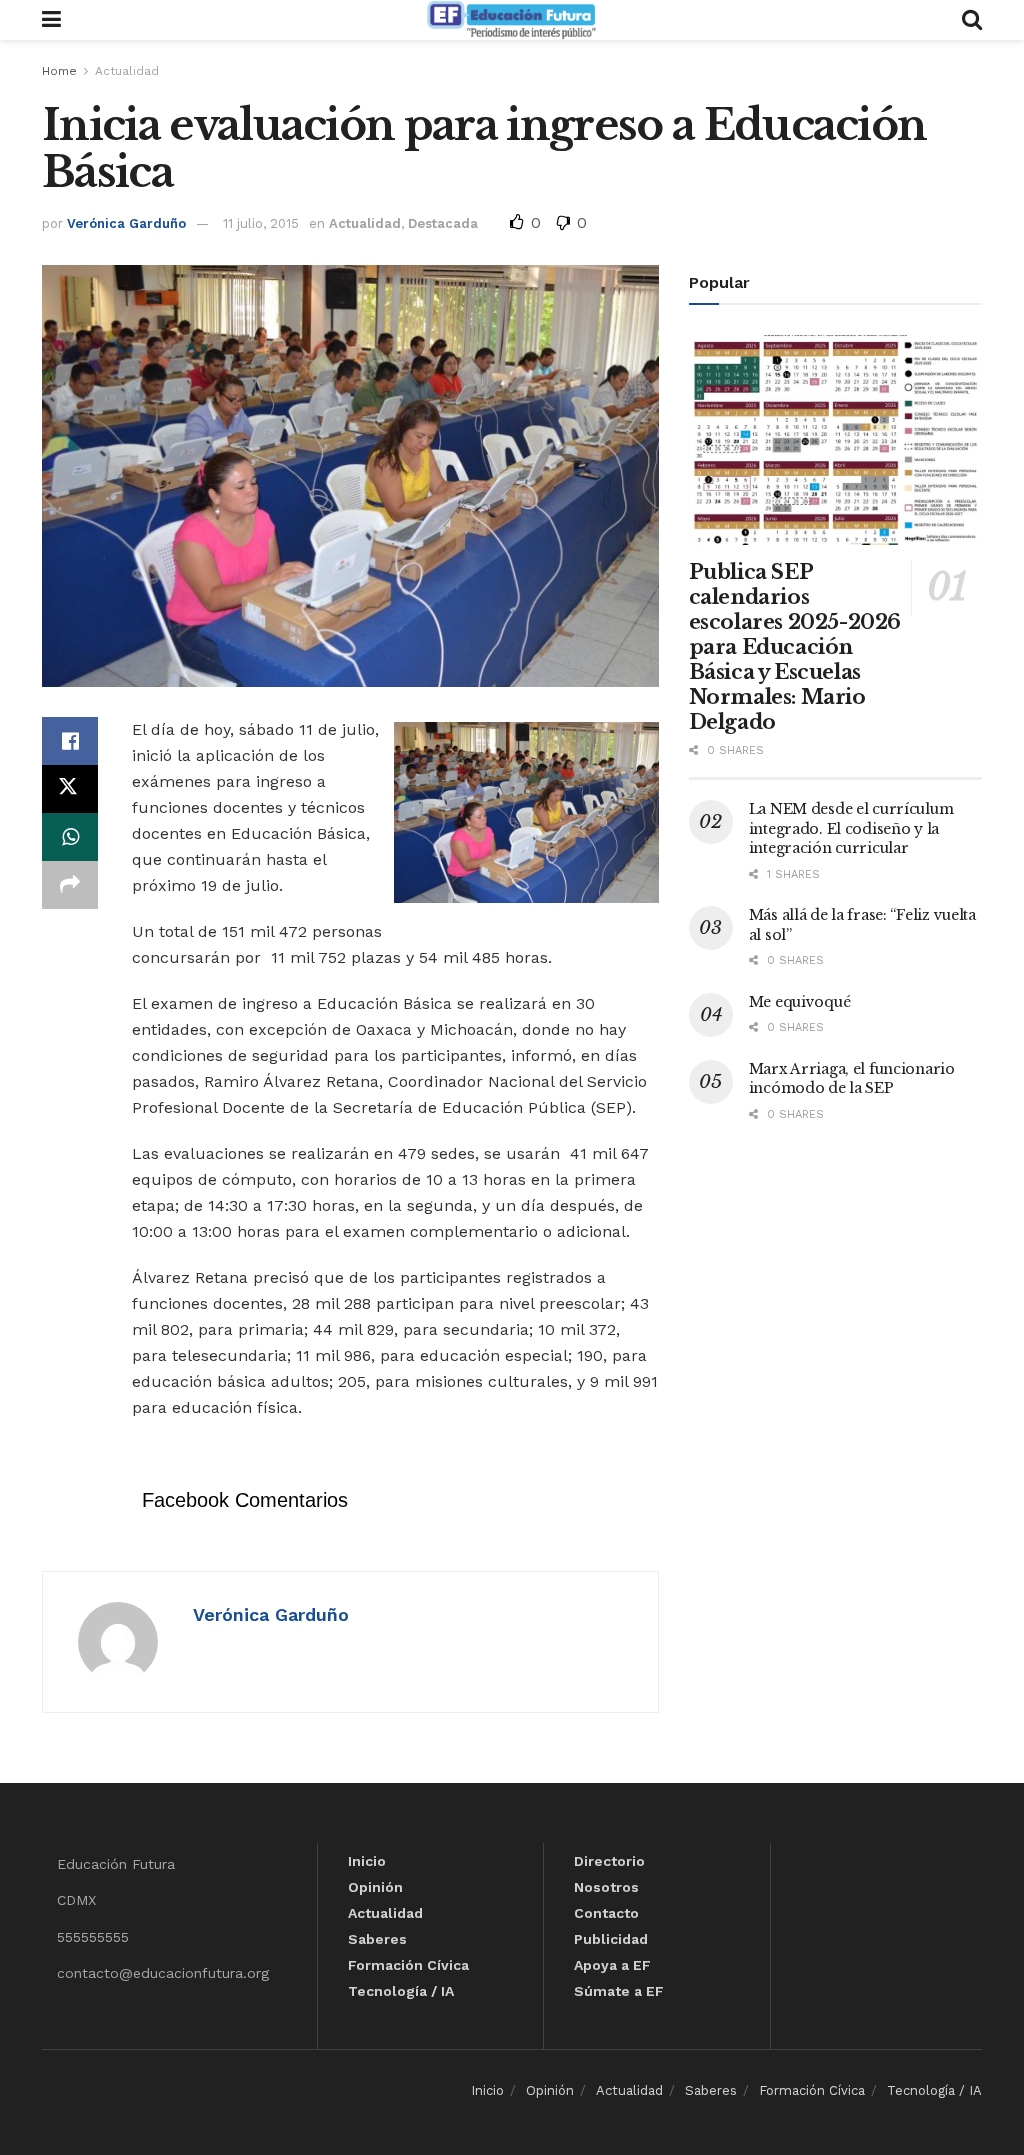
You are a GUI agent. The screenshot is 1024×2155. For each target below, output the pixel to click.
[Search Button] (972, 20)
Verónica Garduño (126, 223)
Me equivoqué (800, 1002)
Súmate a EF (619, 1991)
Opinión (375, 1887)
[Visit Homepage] (511, 20)
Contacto (606, 1913)
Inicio (367, 1861)
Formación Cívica (408, 1965)
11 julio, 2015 (261, 223)
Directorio (609, 1861)
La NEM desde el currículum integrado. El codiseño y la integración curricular (851, 828)
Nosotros (606, 1887)
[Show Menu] (51, 20)
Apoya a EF (612, 1965)
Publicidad (611, 1939)
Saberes (377, 1939)
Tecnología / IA (401, 1991)
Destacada (443, 223)
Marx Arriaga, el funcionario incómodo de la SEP (852, 1079)
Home (59, 71)
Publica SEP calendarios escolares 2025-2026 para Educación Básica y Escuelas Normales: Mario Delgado (795, 647)
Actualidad (127, 71)
